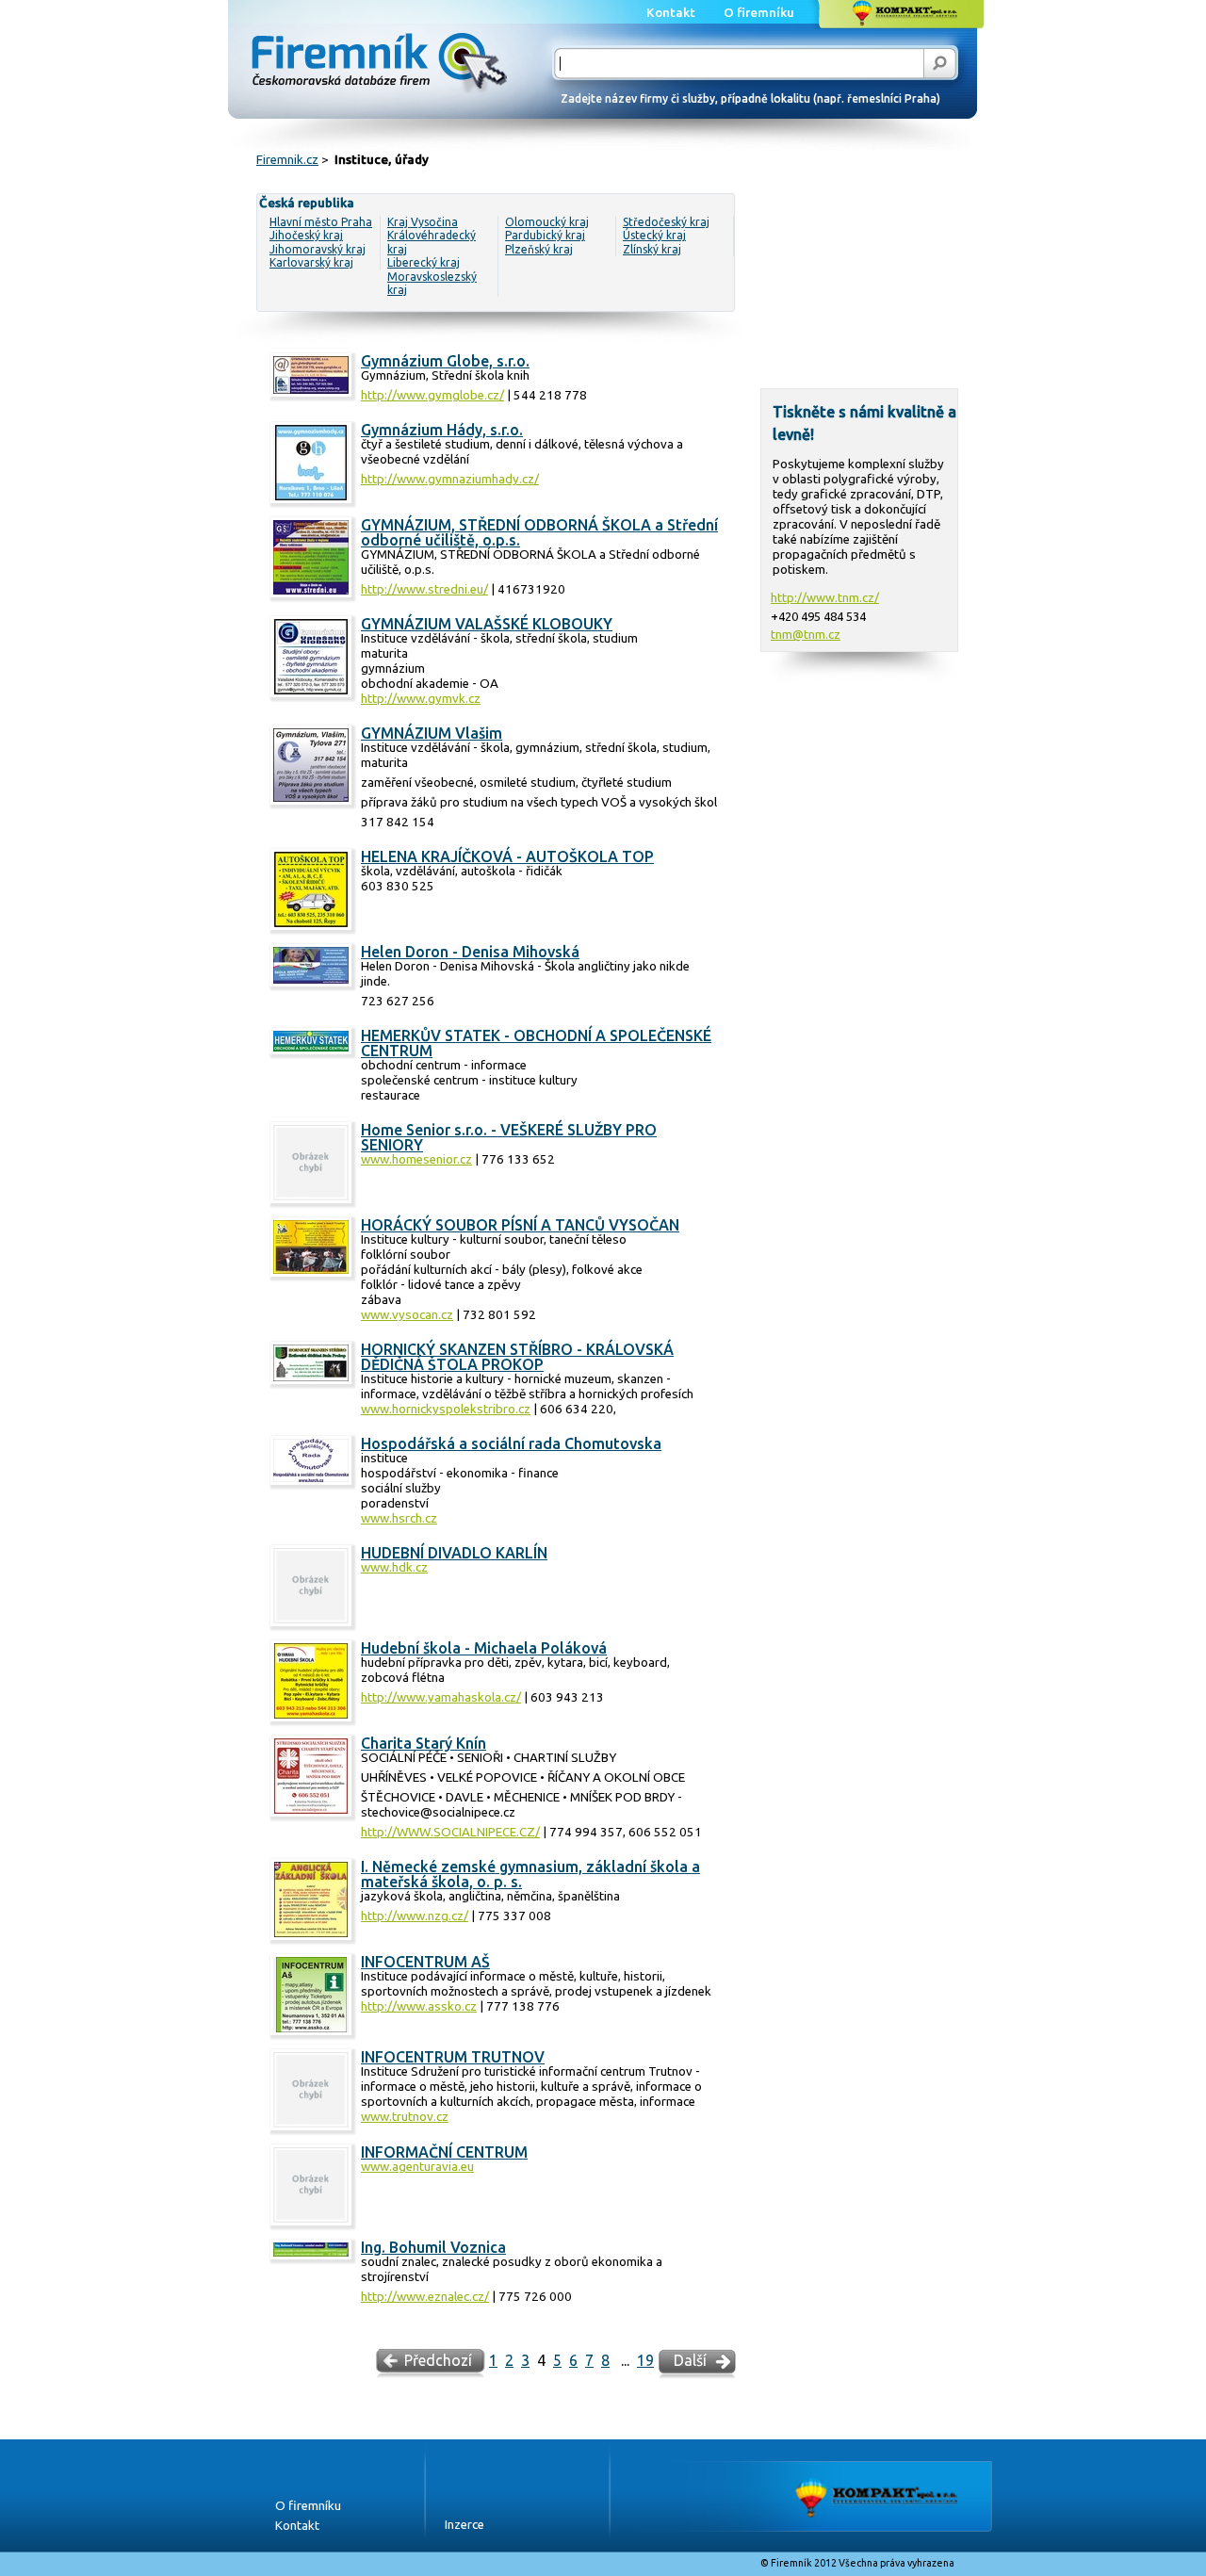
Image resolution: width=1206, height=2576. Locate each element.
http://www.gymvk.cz (421, 699)
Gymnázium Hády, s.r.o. (442, 430)
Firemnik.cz (287, 160)
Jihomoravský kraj (318, 249)
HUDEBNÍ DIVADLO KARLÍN (454, 1553)
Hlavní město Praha (321, 222)
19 (645, 2360)
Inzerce (464, 2525)
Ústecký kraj (654, 235)
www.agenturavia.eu (417, 2167)
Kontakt (297, 2526)
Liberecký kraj (424, 262)
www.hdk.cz (394, 1567)
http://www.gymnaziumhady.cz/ (450, 479)
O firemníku (308, 2506)
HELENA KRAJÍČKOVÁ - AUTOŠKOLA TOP (507, 856)
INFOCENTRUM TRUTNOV (453, 2057)
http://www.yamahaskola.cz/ (441, 1697)
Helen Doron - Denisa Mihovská (470, 952)
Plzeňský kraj (539, 249)
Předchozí (438, 2360)
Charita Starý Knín (424, 1743)
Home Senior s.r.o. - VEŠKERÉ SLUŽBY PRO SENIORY (509, 1137)
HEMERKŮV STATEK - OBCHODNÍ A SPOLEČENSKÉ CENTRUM (536, 1043)
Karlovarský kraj (311, 262)
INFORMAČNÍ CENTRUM (444, 2152)
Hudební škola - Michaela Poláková (484, 1648)
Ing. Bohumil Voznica (433, 2247)
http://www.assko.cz (419, 2006)
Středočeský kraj (666, 222)
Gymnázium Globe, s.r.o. (445, 361)
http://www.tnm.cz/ (825, 597)
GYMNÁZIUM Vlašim (432, 733)
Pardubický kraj (545, 235)
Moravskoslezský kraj (432, 283)
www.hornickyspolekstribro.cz (446, 1409)
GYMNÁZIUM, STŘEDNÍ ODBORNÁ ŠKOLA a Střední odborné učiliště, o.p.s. (539, 532)
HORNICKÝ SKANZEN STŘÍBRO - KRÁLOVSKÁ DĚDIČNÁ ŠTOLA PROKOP (517, 1357)
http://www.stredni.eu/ (424, 589)
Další (690, 2360)
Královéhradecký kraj (432, 242)
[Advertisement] (859, 288)
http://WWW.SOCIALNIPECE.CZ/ (450, 1832)
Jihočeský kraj (306, 235)
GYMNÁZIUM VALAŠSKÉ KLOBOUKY (487, 624)
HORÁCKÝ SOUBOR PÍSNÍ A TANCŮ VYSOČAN (520, 1225)
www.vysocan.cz (407, 1315)
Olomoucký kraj (547, 222)
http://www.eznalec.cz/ (425, 2297)
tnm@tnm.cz (806, 634)
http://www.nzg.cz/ (415, 1916)
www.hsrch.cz (399, 1518)
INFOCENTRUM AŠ (425, 1962)
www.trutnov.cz (405, 2117)
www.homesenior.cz (416, 1159)
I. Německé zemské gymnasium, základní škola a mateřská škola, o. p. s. (530, 1874)
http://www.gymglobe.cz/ (432, 395)
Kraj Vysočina (423, 222)
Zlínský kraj (652, 249)
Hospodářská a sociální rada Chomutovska (511, 1443)
